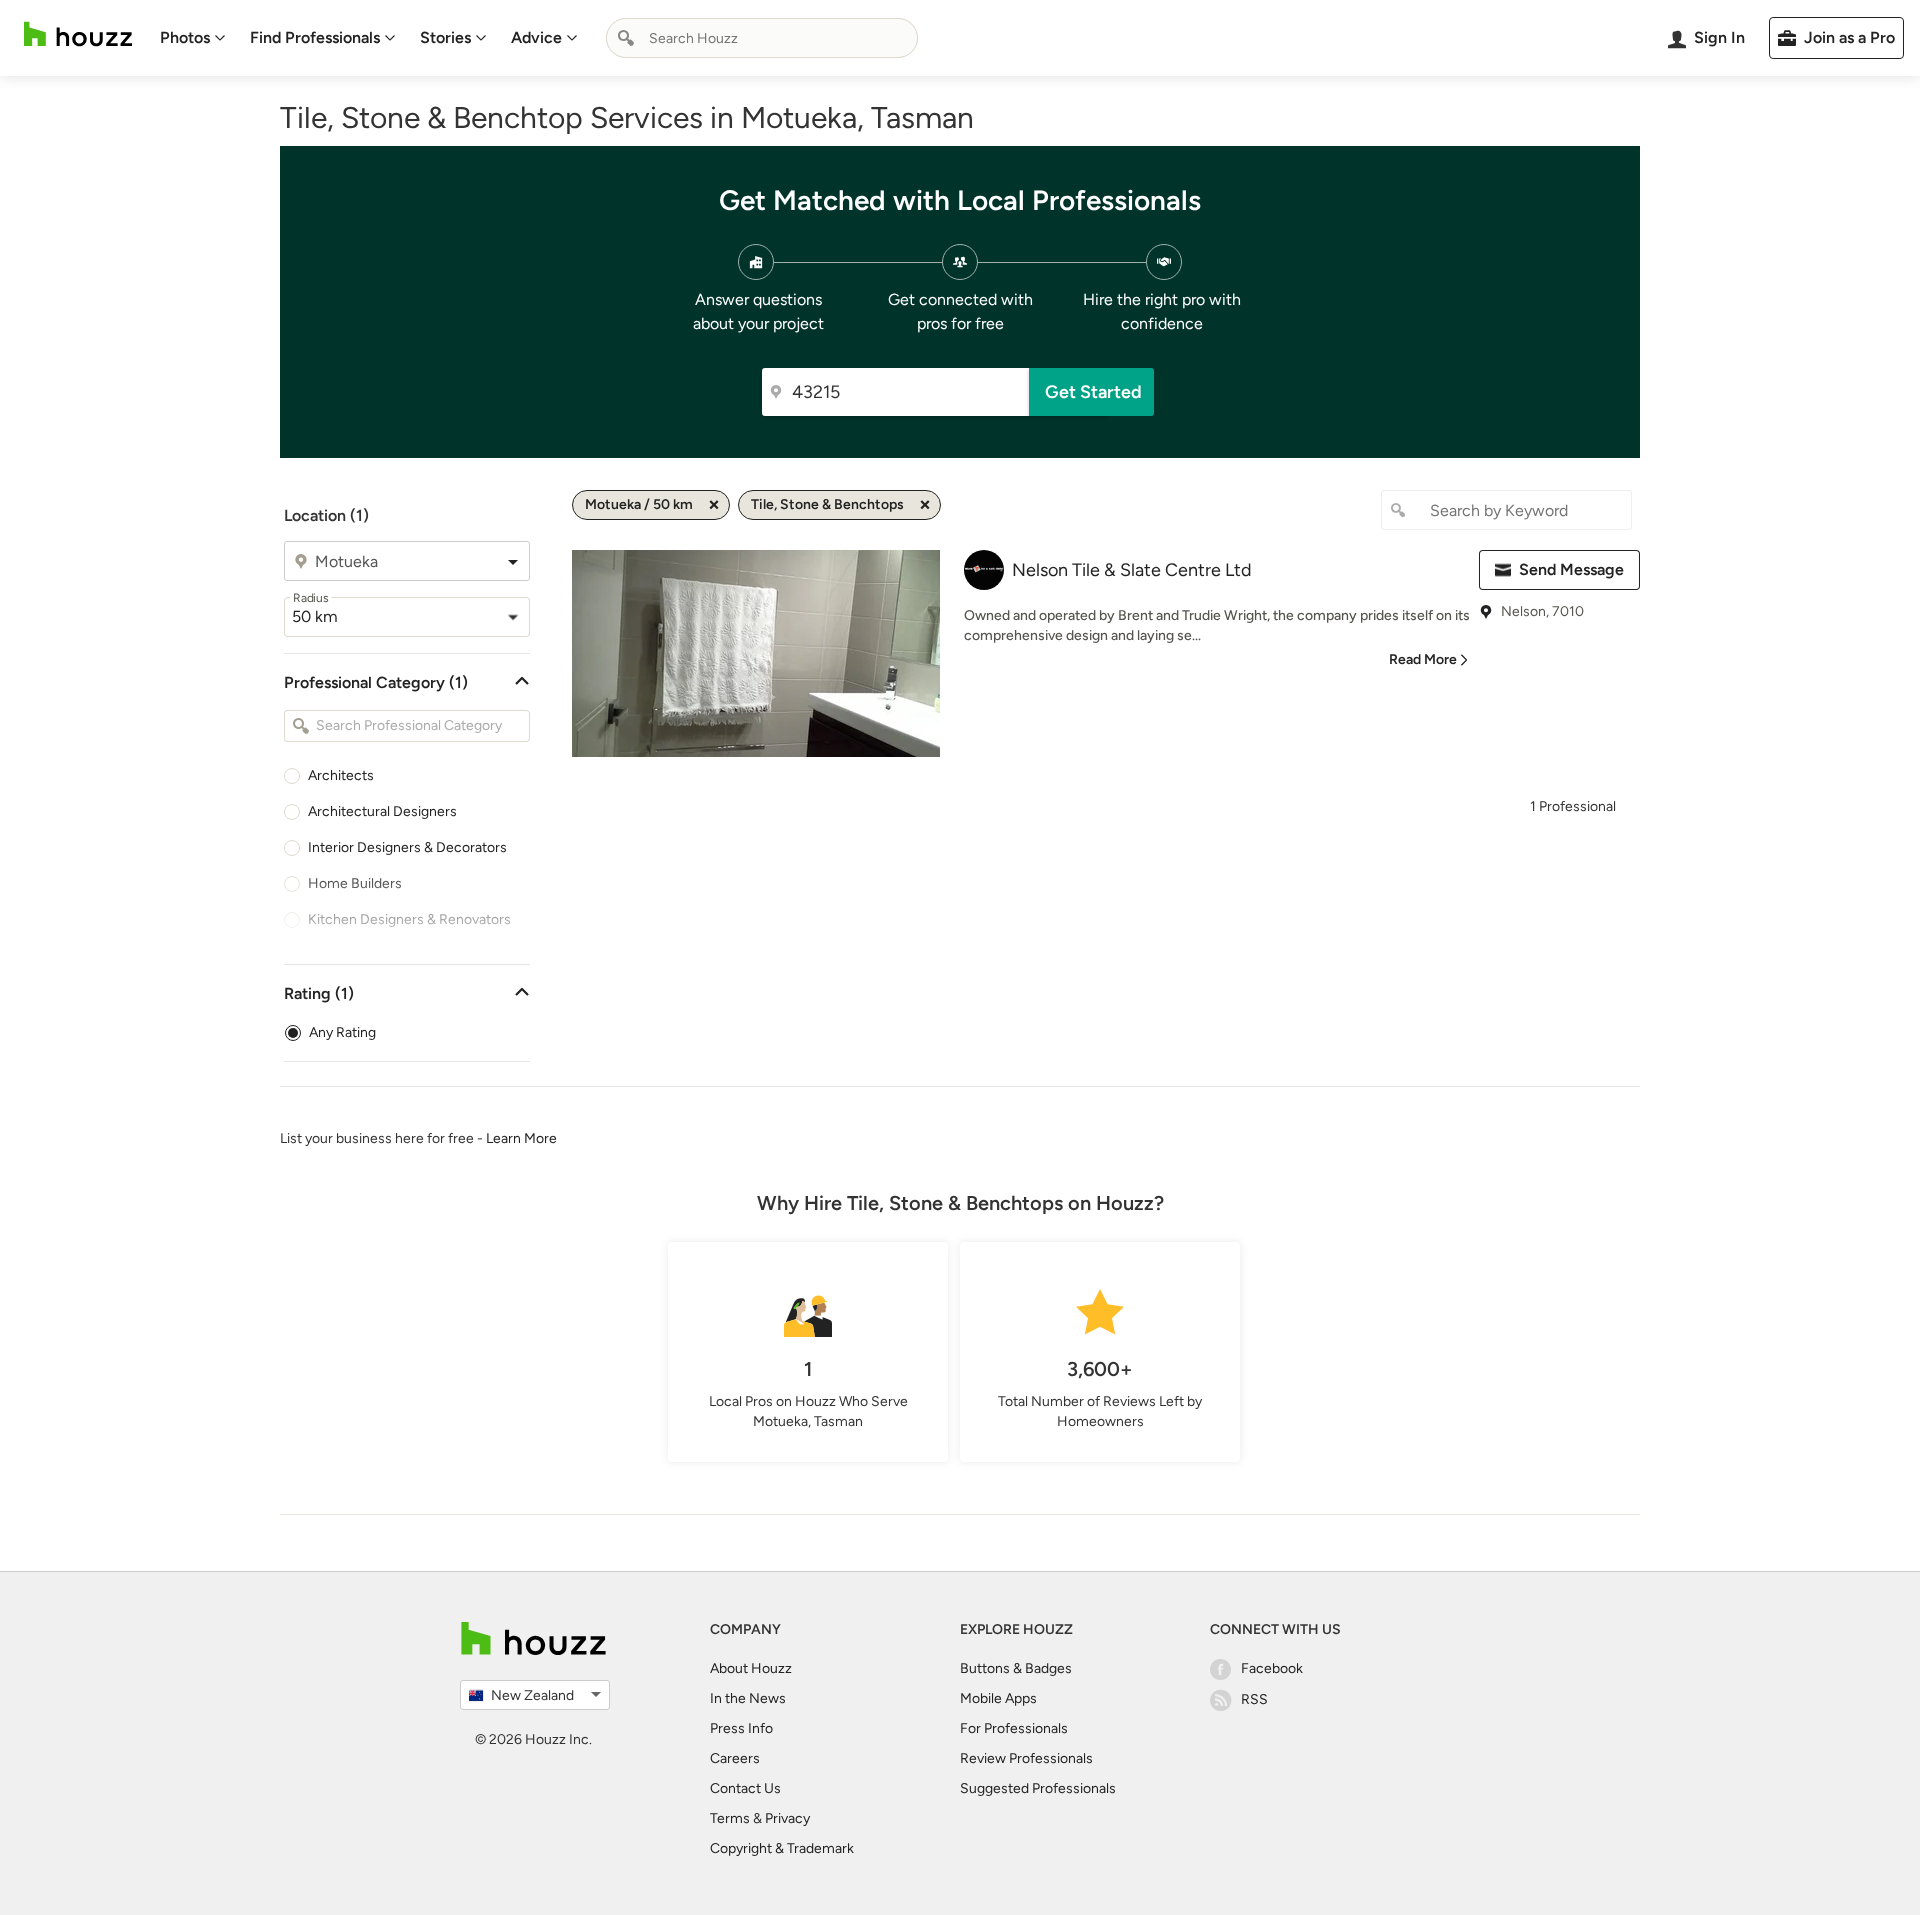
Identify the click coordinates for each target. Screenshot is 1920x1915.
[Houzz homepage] (78, 34)
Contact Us (745, 1788)
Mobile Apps (998, 1698)
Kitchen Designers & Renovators (409, 919)
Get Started (1093, 392)
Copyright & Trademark (782, 1848)
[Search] (626, 38)
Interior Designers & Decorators (407, 847)
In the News (748, 1698)
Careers (735, 1758)
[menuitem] (193, 38)
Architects (341, 775)
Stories (445, 37)
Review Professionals (1026, 1758)
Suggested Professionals (1038, 1788)
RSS (1254, 1699)
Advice (536, 37)
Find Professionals (315, 37)
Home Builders (355, 883)
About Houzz (751, 1668)
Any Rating (342, 1032)
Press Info (741, 1728)
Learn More (521, 1138)
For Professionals (1014, 1728)
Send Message (1571, 569)
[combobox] (762, 38)
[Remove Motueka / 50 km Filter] (714, 505)
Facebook (1272, 1668)
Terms (730, 1818)
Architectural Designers (382, 811)
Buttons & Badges (1016, 1668)
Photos (185, 37)
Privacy (787, 1818)
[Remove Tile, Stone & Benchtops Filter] (925, 505)
